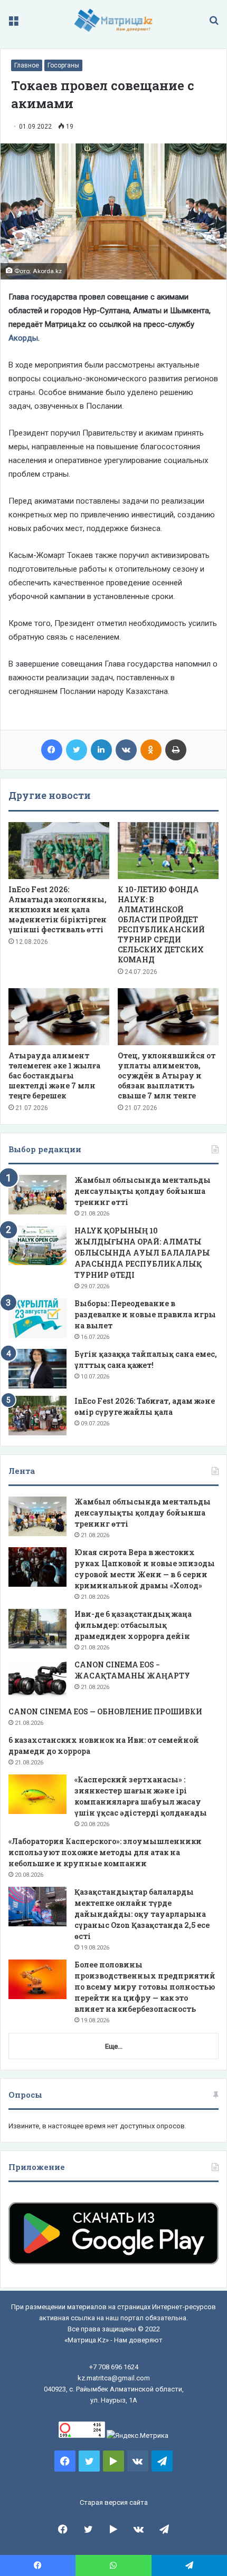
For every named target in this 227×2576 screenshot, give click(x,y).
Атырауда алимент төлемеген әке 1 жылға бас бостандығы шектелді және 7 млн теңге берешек (54, 1075)
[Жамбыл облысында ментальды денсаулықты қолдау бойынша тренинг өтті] (37, 1195)
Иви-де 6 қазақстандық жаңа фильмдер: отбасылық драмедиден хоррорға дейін (133, 1625)
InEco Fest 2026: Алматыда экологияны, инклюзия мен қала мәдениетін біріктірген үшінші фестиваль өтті (58, 909)
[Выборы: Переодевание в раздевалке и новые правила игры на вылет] (37, 1318)
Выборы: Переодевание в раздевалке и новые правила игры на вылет (145, 1314)
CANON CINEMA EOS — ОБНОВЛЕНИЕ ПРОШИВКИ (105, 1711)
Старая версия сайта (114, 2502)
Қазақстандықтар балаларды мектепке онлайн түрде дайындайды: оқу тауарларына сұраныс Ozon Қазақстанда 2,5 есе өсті (142, 1914)
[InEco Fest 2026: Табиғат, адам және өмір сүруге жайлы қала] (37, 1416)
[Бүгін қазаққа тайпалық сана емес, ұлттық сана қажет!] (37, 1369)
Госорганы (63, 65)
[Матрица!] (114, 20)
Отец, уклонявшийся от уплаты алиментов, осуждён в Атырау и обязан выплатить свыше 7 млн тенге (167, 1075)
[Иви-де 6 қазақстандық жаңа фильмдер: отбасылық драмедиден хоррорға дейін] (37, 1629)
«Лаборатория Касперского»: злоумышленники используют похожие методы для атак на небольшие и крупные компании (105, 1852)
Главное (27, 65)
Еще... (114, 2046)
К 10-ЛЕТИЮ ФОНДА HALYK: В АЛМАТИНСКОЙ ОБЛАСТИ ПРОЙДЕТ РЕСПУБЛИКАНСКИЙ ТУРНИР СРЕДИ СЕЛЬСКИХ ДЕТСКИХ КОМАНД (161, 924)
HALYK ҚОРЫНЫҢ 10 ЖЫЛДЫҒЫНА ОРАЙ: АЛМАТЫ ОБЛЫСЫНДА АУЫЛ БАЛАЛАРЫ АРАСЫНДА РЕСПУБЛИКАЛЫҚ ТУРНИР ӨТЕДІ (142, 1253)
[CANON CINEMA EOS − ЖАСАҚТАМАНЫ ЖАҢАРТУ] (37, 1679)
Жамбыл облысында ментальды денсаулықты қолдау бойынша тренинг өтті (143, 1191)
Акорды (23, 338)
